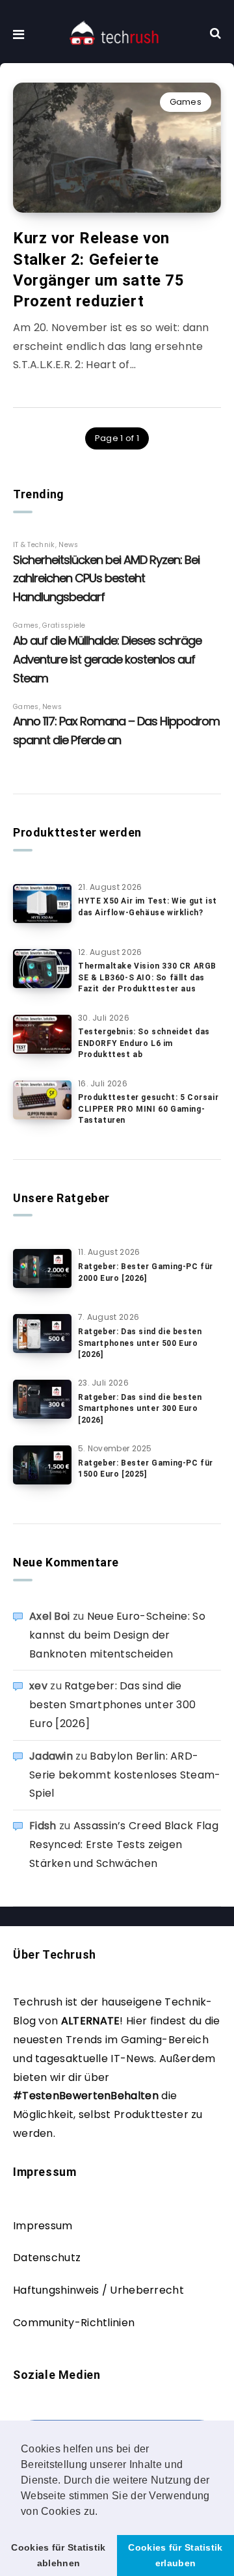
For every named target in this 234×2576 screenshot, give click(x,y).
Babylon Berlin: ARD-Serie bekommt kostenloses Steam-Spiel (125, 1775)
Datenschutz (47, 2258)
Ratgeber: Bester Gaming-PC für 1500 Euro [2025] (146, 1469)
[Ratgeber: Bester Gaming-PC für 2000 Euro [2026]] (42, 1268)
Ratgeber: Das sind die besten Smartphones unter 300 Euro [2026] (140, 1409)
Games (186, 102)
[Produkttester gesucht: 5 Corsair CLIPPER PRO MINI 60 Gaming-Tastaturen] (42, 1100)
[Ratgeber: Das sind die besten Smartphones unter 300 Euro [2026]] (42, 1399)
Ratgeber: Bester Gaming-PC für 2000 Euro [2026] (146, 1272)
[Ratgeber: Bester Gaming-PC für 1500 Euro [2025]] (42, 1465)
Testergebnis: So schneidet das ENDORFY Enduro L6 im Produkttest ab (144, 1043)
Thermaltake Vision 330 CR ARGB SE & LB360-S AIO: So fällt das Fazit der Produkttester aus (147, 977)
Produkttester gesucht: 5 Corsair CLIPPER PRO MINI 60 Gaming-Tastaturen (148, 1109)
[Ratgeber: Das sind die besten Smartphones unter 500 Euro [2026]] (42, 1334)
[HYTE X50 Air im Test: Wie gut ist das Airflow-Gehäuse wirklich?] (42, 904)
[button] (103, 2512)
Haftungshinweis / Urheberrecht (98, 2290)
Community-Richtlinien (74, 2323)
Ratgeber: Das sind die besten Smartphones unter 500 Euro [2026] (140, 1343)
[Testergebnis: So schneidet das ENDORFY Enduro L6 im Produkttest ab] (42, 1034)
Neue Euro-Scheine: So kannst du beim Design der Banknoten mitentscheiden (117, 1635)
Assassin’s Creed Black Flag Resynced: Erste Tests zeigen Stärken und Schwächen (124, 1845)
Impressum (43, 2226)
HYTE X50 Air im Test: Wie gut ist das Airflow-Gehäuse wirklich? (148, 906)
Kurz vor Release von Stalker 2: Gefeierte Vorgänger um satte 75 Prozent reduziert (99, 270)
